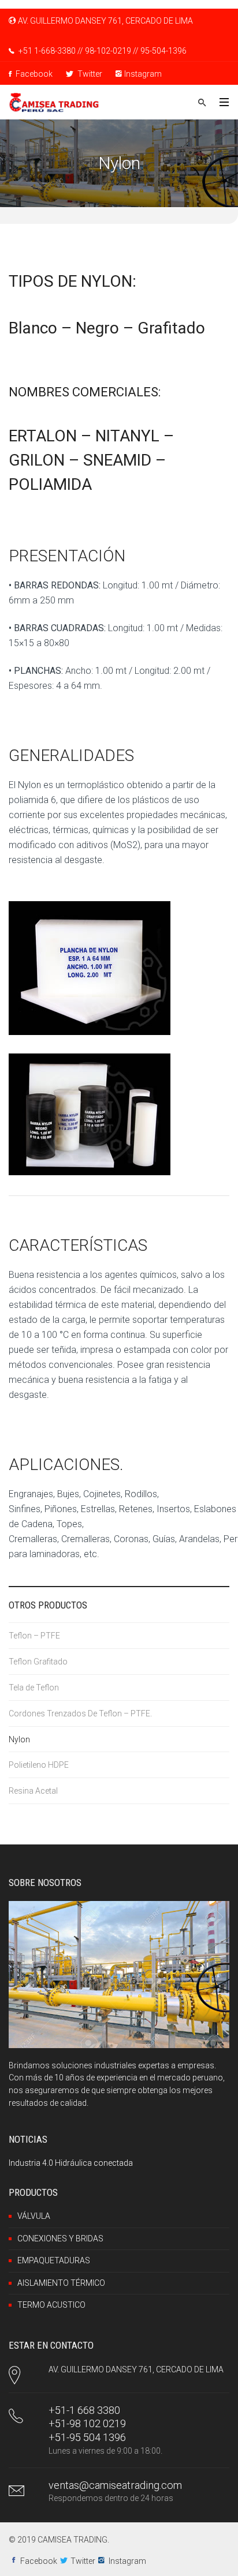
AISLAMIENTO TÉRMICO (61, 2283)
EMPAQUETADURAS (54, 2260)
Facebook (33, 74)
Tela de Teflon (34, 1688)
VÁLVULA (34, 2216)
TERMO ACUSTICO (51, 2305)
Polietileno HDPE (39, 1765)
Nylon (19, 1739)
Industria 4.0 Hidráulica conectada (71, 2163)
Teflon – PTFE (34, 1636)
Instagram (143, 74)
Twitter (89, 74)
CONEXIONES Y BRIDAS (60, 2238)
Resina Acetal (33, 1791)
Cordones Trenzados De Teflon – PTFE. (80, 1713)
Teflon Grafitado (38, 1662)
